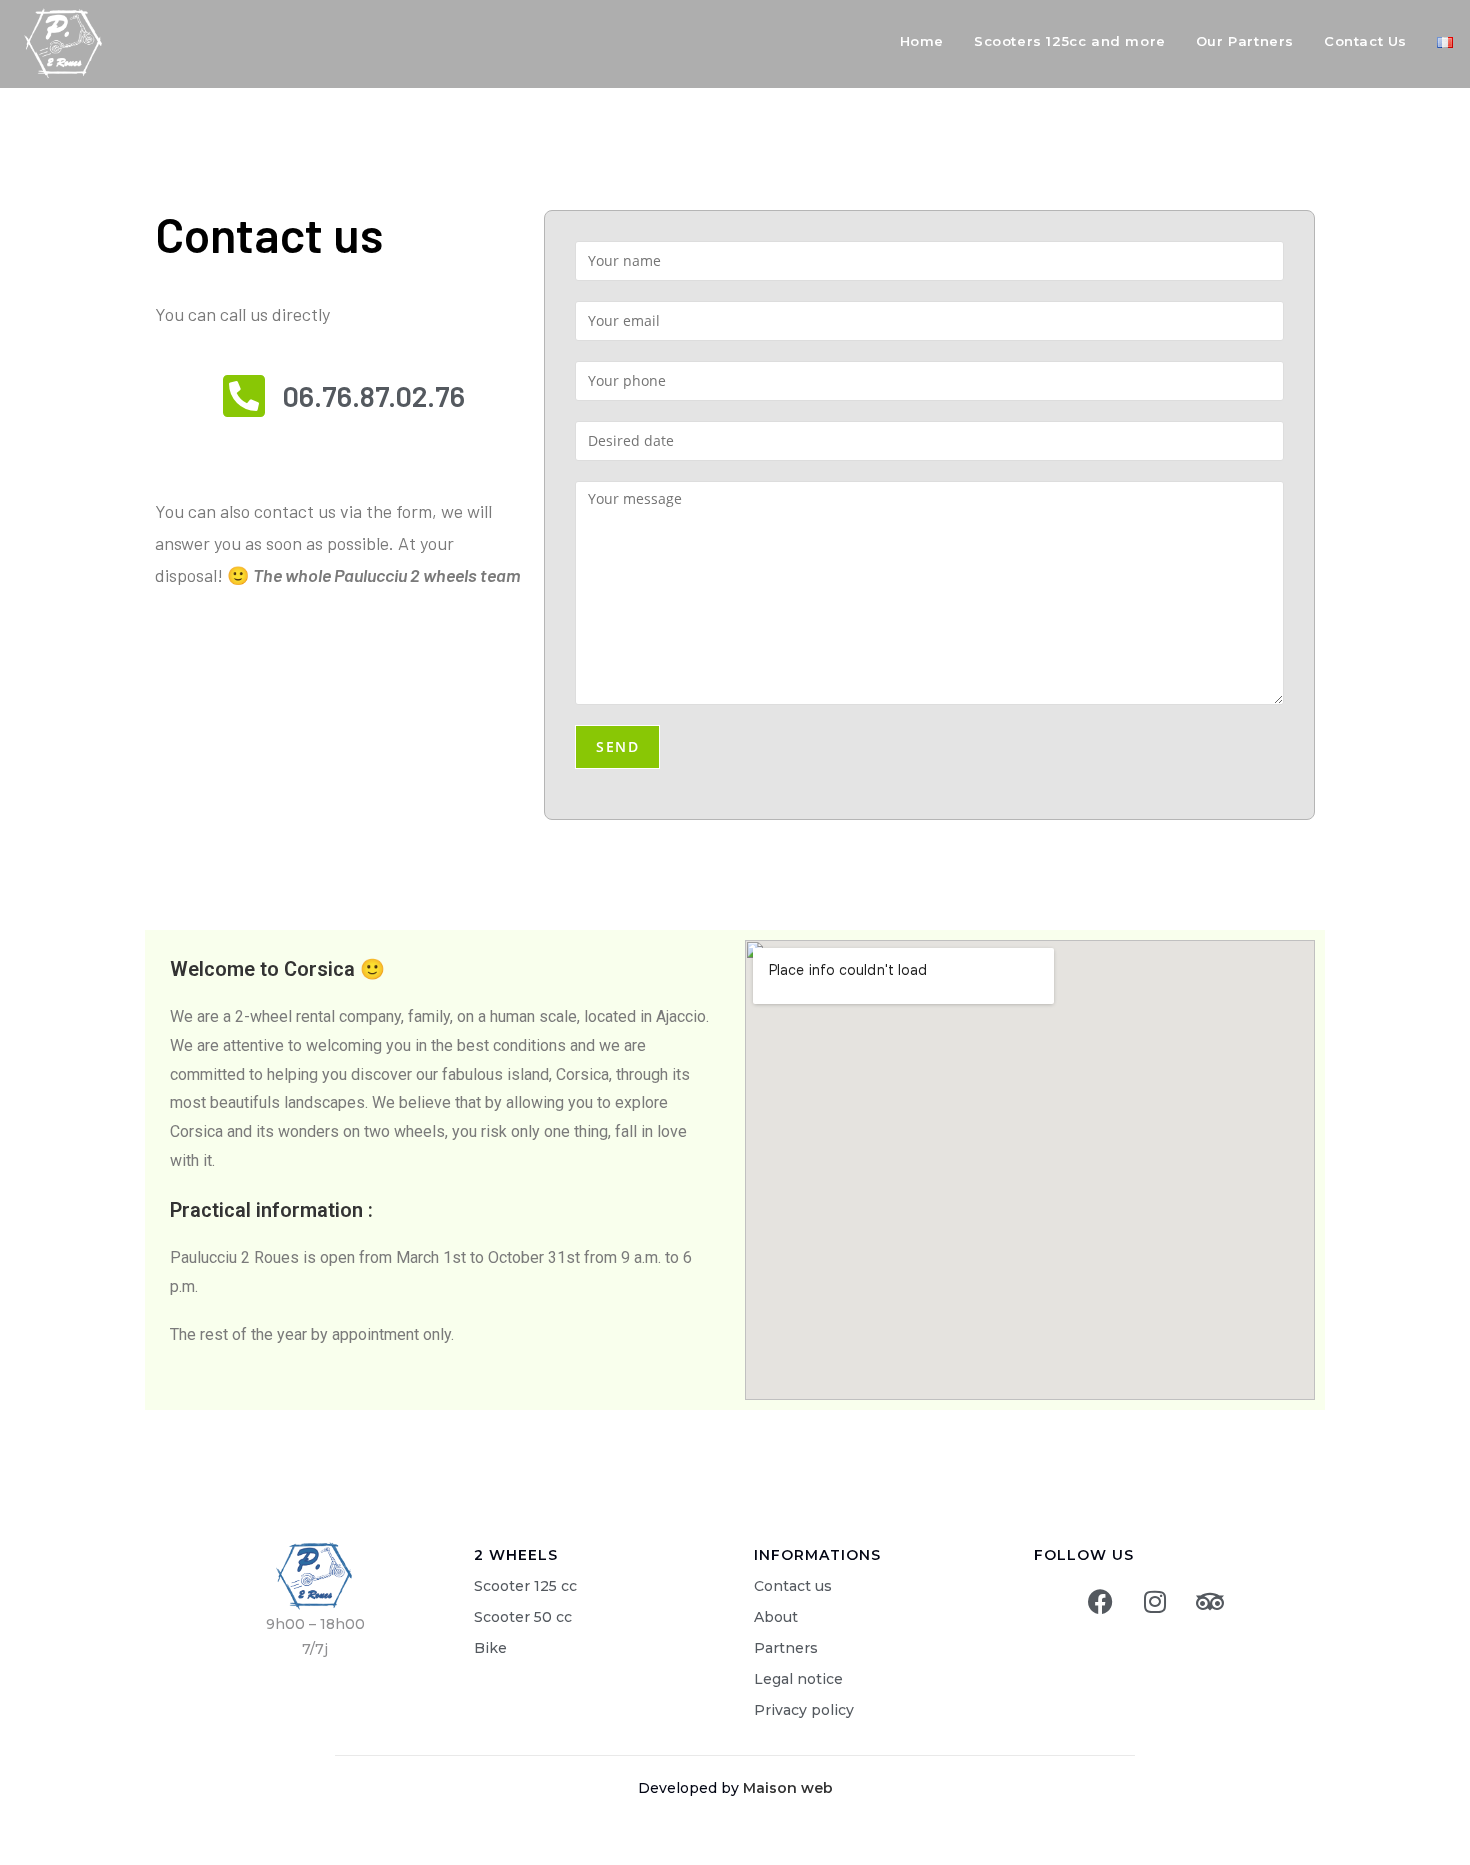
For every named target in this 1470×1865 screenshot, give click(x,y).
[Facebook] (1100, 1601)
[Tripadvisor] (1210, 1601)
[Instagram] (1155, 1601)
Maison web (788, 1788)
